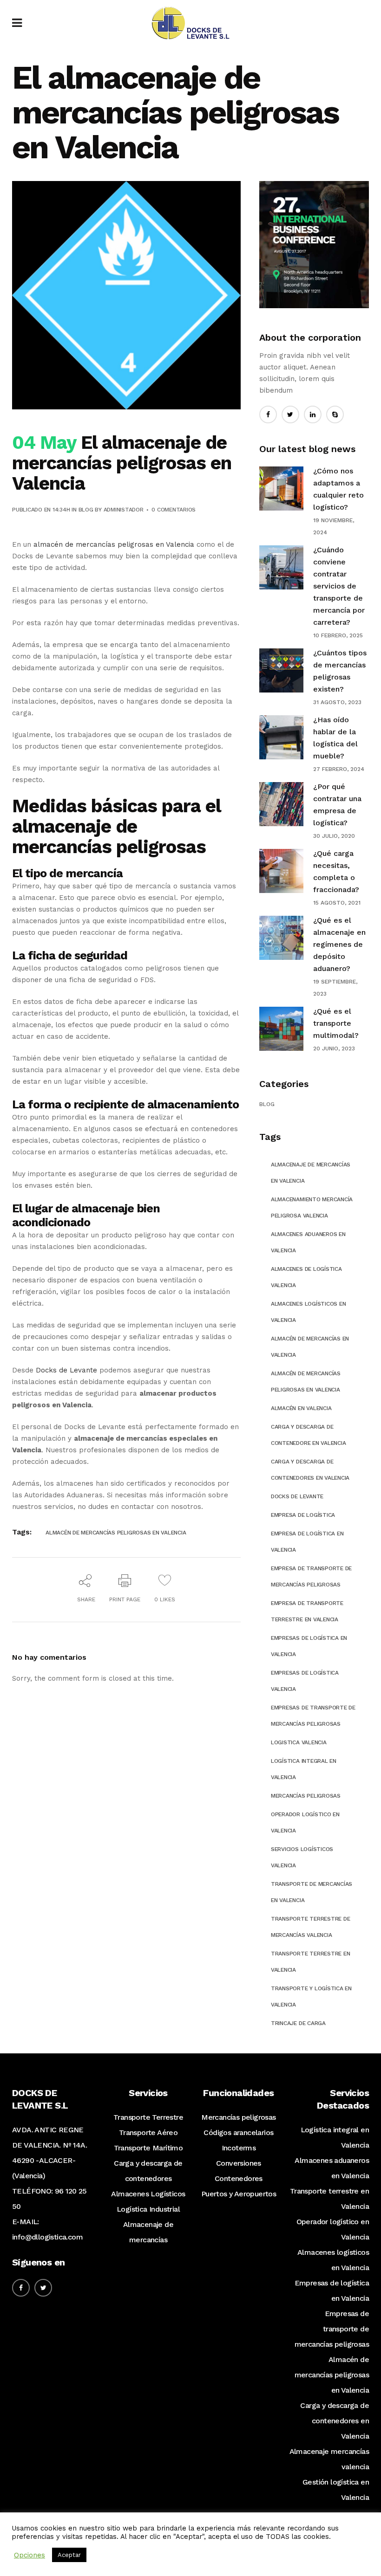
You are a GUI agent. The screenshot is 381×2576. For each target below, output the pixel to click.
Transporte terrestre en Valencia (329, 2199)
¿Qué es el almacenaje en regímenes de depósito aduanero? (339, 944)
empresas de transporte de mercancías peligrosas (313, 1716)
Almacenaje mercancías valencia (329, 2459)
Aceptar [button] (69, 2555)
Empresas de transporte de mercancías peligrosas (332, 2329)
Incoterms (239, 2148)
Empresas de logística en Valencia (332, 2291)
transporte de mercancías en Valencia (312, 1892)
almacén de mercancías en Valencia (310, 1347)
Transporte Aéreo (148, 2133)
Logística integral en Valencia (335, 2137)
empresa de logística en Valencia (307, 1542)
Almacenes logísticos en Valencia (333, 2260)
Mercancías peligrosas (238, 2117)
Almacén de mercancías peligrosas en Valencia (116, 1533)
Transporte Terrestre (148, 2117)
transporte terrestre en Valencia (310, 1962)
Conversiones (239, 2163)
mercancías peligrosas (306, 1796)
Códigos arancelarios (238, 2133)
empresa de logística (303, 1515)
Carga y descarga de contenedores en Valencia (335, 2421)
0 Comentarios (174, 510)
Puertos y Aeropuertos (239, 2194)
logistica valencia (299, 1742)
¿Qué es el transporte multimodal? (336, 1023)
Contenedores (239, 2178)
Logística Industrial (148, 2209)
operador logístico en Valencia (305, 1822)
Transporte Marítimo (148, 2148)
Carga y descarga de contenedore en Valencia (308, 1435)
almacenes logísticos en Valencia (308, 1312)
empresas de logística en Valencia (309, 1646)
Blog (86, 510)
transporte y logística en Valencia (311, 1997)
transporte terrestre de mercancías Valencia (310, 1927)
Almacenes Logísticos (148, 2194)
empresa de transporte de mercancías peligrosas (311, 1576)
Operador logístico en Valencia (333, 2229)
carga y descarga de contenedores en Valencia (310, 1470)
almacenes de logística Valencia (306, 1277)
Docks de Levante (66, 1370)
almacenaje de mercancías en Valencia (311, 1173)
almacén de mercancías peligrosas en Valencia (114, 544)
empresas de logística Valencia (305, 1681)
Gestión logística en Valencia (336, 2490)
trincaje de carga (298, 2023)
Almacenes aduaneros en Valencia (308, 1242)
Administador (124, 510)
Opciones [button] (30, 2555)
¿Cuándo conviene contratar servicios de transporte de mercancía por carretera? (339, 586)
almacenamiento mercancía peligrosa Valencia (312, 1207)
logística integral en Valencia (304, 1769)
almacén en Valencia (301, 1408)
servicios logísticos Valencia (302, 1857)
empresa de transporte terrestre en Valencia (307, 1611)
